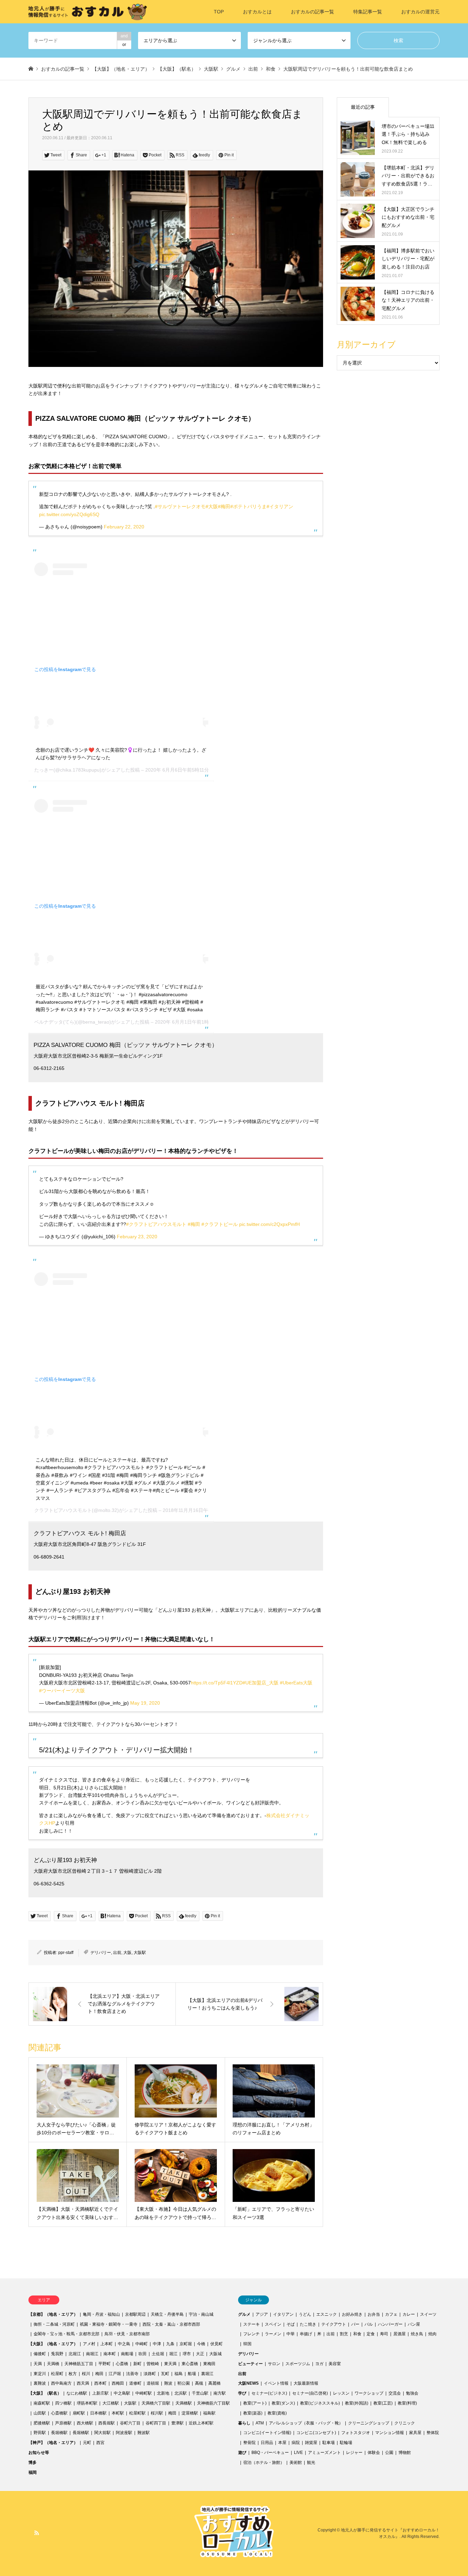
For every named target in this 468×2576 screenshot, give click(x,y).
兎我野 (57, 2354)
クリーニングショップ (369, 2423)
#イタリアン (280, 506)
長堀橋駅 (59, 2433)
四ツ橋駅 (63, 2403)
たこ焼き (308, 2324)
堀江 (173, 2354)
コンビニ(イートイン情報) (267, 2433)
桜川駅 (157, 2413)
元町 (87, 2443)
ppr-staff (66, 1953)
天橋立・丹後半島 (167, 2314)
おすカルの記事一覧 (312, 12)
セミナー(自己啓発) (310, 2393)
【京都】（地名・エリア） (53, 2314)
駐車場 (329, 2443)
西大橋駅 (85, 2423)
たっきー (44, 770)
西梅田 (118, 2383)
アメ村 (89, 2344)
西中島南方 (61, 2383)
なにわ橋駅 (77, 2393)
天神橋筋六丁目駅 (213, 2403)
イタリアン (283, 2314)
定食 (371, 2334)
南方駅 (220, 2393)
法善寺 (132, 2374)
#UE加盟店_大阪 (261, 1683)
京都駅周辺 (135, 2314)
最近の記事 (363, 107)
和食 (357, 2334)
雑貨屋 (311, 2443)
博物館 (405, 2453)
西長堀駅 (107, 2423)
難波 (168, 2383)
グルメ (244, 2314)
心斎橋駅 (59, 2413)
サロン (274, 2364)
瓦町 (165, 2374)
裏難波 (40, 2383)
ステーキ (251, 2324)
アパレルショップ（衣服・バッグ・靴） (306, 2423)
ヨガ (319, 2364)
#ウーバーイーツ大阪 (62, 1691)
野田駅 (40, 2433)
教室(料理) (407, 2403)
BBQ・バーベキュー (270, 2453)
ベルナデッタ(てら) (55, 1022)
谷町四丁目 (156, 2423)
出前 (117, 1953)
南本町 (110, 2354)
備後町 (40, 2354)
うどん (305, 2314)
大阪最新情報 (306, 2383)
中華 (291, 2334)
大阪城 (215, 2354)
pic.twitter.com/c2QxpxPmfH (269, 1224)
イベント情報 (276, 2383)
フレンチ (251, 2334)
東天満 (170, 2364)
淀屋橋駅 (190, 2413)
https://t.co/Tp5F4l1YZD (217, 1683)
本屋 (282, 2443)
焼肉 (432, 2334)
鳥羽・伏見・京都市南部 (127, 2334)
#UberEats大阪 (296, 1683)
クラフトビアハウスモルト (63, 1510)
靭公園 (184, 2383)
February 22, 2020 (124, 527)
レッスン (341, 2393)
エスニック (327, 2314)
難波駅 (144, 2433)
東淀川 (40, 2374)
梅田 (99, 2374)
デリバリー (101, 1953)
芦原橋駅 (63, 2423)
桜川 (86, 2374)
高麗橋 (214, 2383)
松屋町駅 (137, 2413)
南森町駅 (42, 2403)
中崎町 (141, 2344)
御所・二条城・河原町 (54, 2324)
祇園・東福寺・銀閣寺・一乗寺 (109, 2324)
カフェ (391, 2314)
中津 (157, 2344)
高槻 (199, 2383)
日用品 (267, 2443)
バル (369, 2324)
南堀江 (92, 2354)
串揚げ (306, 2334)
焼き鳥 (417, 2334)
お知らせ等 (39, 2453)
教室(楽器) (253, 2413)
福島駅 (209, 2413)
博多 (33, 2462)
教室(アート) (255, 2403)
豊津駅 (177, 2423)
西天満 (83, 2383)
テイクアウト (334, 2324)
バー (355, 2324)
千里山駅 (200, 2393)
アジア (262, 2314)
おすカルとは (257, 12)
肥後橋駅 (42, 2423)
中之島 (124, 2344)
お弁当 (374, 2314)
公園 (389, 2453)
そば (291, 2324)
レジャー (354, 2453)
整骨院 (249, 2443)
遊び (242, 2453)
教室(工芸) (383, 2403)
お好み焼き (352, 2314)
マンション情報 (390, 2433)
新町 (137, 2364)
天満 (38, 2364)
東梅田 (209, 2364)
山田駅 (40, 2413)
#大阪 (212, 506)
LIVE (298, 2453)
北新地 (163, 2393)
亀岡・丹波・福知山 (101, 2314)
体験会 (374, 2453)
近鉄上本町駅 (201, 2423)
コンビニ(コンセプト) (316, 2433)
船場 (192, 2374)
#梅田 (224, 506)
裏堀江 (207, 2374)
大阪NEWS (248, 2383)
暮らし (244, 2423)
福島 (178, 2374)
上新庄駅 (100, 2393)
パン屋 (414, 2324)
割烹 (344, 2334)
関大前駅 (102, 2433)
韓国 (247, 2344)
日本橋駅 (98, 2413)
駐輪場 (346, 2443)
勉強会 (412, 2393)
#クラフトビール (220, 1224)
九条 (170, 2344)
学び (242, 2393)
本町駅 (118, 2413)
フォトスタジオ (356, 2433)
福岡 (33, 2472)
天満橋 (53, 2364)
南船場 (127, 2354)
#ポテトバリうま (248, 506)
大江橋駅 (111, 2403)
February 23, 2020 (137, 1237)
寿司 (384, 2334)
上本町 (107, 2344)
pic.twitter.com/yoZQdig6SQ (69, 514)
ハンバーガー (390, 2324)
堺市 (187, 2354)
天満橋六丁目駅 (156, 2403)
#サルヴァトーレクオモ (180, 506)
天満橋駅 (184, 2403)
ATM (260, 2423)
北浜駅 (181, 2393)
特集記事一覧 (368, 12)
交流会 (395, 2393)
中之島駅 (122, 2393)
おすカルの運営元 (420, 12)
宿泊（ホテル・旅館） (264, 2462)
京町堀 (186, 2344)
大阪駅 (140, 1953)
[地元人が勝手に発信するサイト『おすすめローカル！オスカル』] (88, 12)
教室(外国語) (357, 2403)
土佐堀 (158, 2354)
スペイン (273, 2324)
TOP (219, 12)
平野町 (104, 2364)
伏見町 (217, 2344)
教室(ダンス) (283, 2403)
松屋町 (57, 2374)
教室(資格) (277, 2413)
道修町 (135, 2383)
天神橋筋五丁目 (79, 2364)
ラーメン (273, 2334)
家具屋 (415, 2433)
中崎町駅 (144, 2393)
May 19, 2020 (145, 1703)
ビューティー (250, 2364)
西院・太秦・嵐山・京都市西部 (171, 2324)
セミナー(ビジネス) (269, 2393)
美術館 (296, 2462)
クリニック (405, 2423)
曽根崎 (153, 2364)
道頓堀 (153, 2383)
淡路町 (150, 2374)
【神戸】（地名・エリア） (53, 2443)
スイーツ (428, 2314)
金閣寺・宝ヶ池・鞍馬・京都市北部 (66, 2334)
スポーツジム (298, 2364)
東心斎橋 (190, 2364)
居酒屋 (399, 2334)
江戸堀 (115, 2374)
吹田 (143, 2354)
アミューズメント (324, 2453)
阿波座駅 (124, 2433)
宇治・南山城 (201, 2314)
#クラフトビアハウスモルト (156, 1224)
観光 (311, 2462)
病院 (296, 2443)
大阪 (127, 1953)
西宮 (100, 2443)
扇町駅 (79, 2413)
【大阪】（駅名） (45, 2393)
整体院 (433, 2433)
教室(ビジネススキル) (320, 2403)
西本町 (100, 2383)
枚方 (73, 2374)
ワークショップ (369, 2393)
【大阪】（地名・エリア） (53, 2344)
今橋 (201, 2344)
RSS (37, 2533)
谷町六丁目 (130, 2423)
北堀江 (75, 2354)
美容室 (335, 2364)
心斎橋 (122, 2364)
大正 (200, 2354)
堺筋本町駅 (87, 2403)
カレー (409, 2314)
